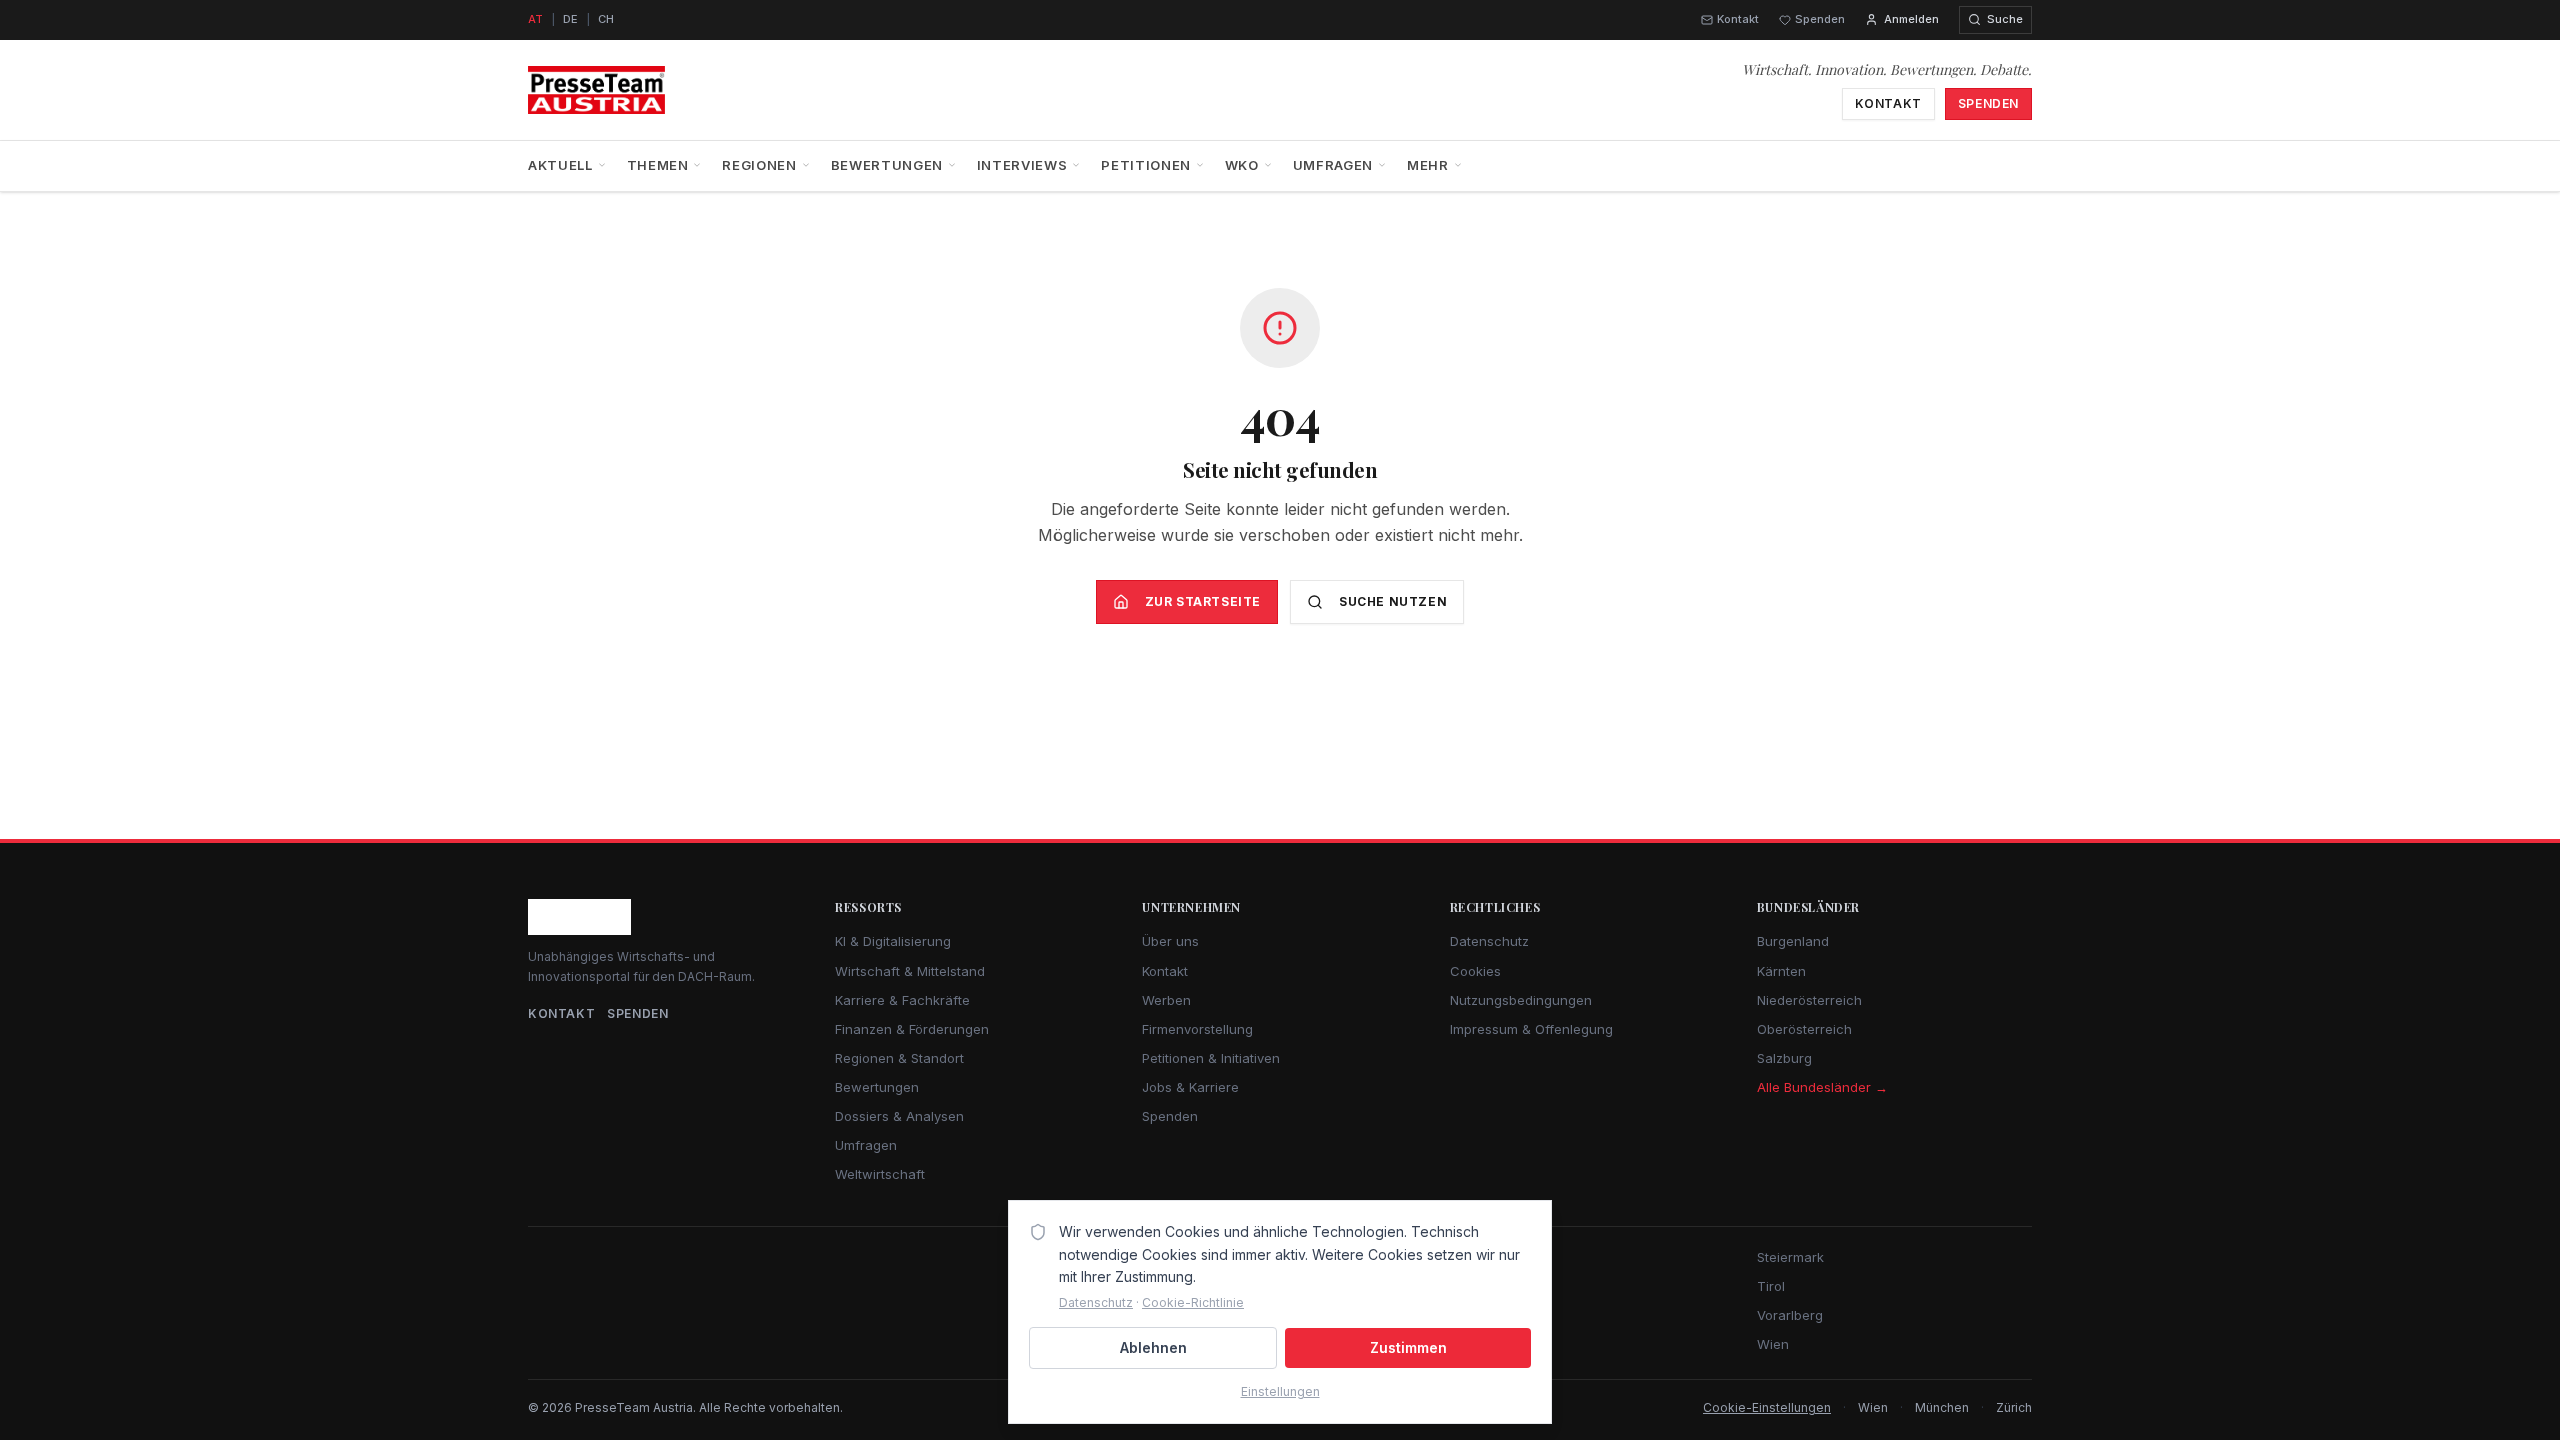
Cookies (1475, 971)
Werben (1166, 1000)
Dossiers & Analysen (899, 1116)
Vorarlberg (1790, 1315)
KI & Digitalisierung (893, 941)
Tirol (1771, 1286)
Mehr (1428, 165)
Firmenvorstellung (1197, 1029)
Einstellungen (1280, 1391)
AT (535, 19)
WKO (1242, 165)
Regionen (759, 165)
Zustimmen (1408, 1347)
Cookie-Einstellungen (1767, 1407)
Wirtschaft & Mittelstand (910, 971)
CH (606, 19)
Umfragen (1333, 165)
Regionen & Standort (899, 1058)
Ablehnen (1153, 1347)
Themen (658, 165)
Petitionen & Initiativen (1211, 1058)
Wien (1773, 1344)
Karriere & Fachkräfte (902, 1000)
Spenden (1820, 19)
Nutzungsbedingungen (1521, 1000)
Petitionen (1146, 165)
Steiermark (1790, 1257)
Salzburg (1784, 1058)
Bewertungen (887, 165)
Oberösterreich (1804, 1029)
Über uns (1170, 941)
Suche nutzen (1393, 601)
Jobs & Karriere (1190, 1087)
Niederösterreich (1809, 1000)
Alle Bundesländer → (1822, 1087)
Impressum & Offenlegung (1531, 1029)
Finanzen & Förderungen (912, 1029)
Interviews (1022, 165)
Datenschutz (1489, 941)
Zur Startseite (1203, 601)
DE (570, 19)
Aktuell (560, 165)
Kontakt (1738, 19)
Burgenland (1793, 941)
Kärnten (1781, 971)
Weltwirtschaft (880, 1174)
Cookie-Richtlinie (1193, 1302)
